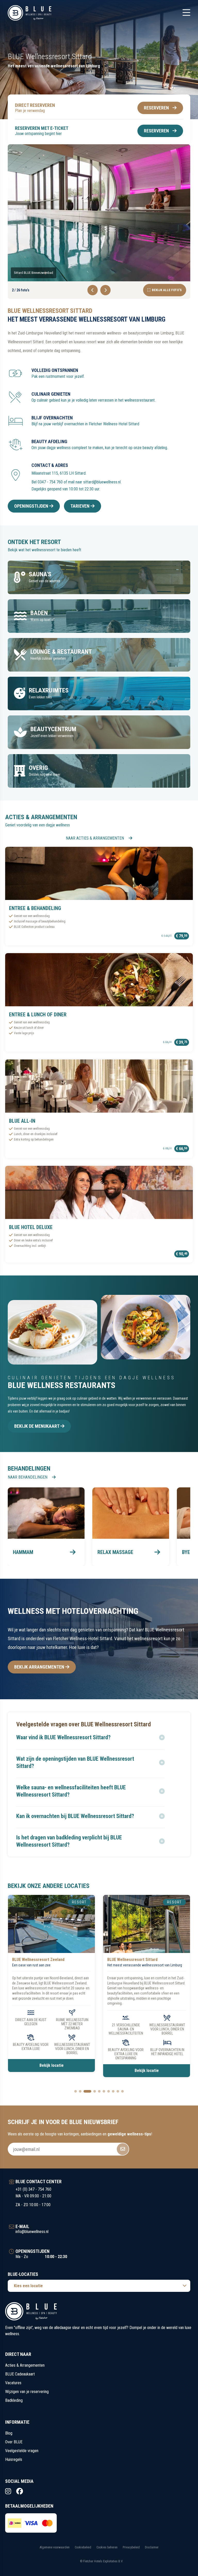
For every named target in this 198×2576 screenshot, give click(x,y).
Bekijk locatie (52, 2071)
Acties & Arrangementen (25, 2365)
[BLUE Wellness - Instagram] (8, 2491)
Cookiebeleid (83, 2547)
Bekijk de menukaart (37, 1426)
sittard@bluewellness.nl (102, 482)
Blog (9, 2433)
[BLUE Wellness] (30, 13)
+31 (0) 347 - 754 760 (33, 2189)
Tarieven (80, 506)
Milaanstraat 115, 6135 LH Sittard (59, 473)
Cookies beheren (107, 2547)
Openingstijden (32, 506)
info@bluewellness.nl (32, 2232)
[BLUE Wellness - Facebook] (20, 2491)
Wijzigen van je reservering (27, 2392)
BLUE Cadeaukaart (20, 2374)
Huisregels (14, 2459)
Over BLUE (14, 2442)
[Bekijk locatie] (51, 1924)
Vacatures (13, 2383)
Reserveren (156, 108)
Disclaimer (152, 2547)
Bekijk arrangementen (40, 1667)
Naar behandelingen (28, 1477)
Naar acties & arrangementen (95, 838)
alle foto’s (167, 290)
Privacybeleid (131, 2547)
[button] (90, 1737)
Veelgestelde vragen (22, 2451)
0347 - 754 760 (50, 482)
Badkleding (14, 2400)
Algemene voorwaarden (55, 2547)
